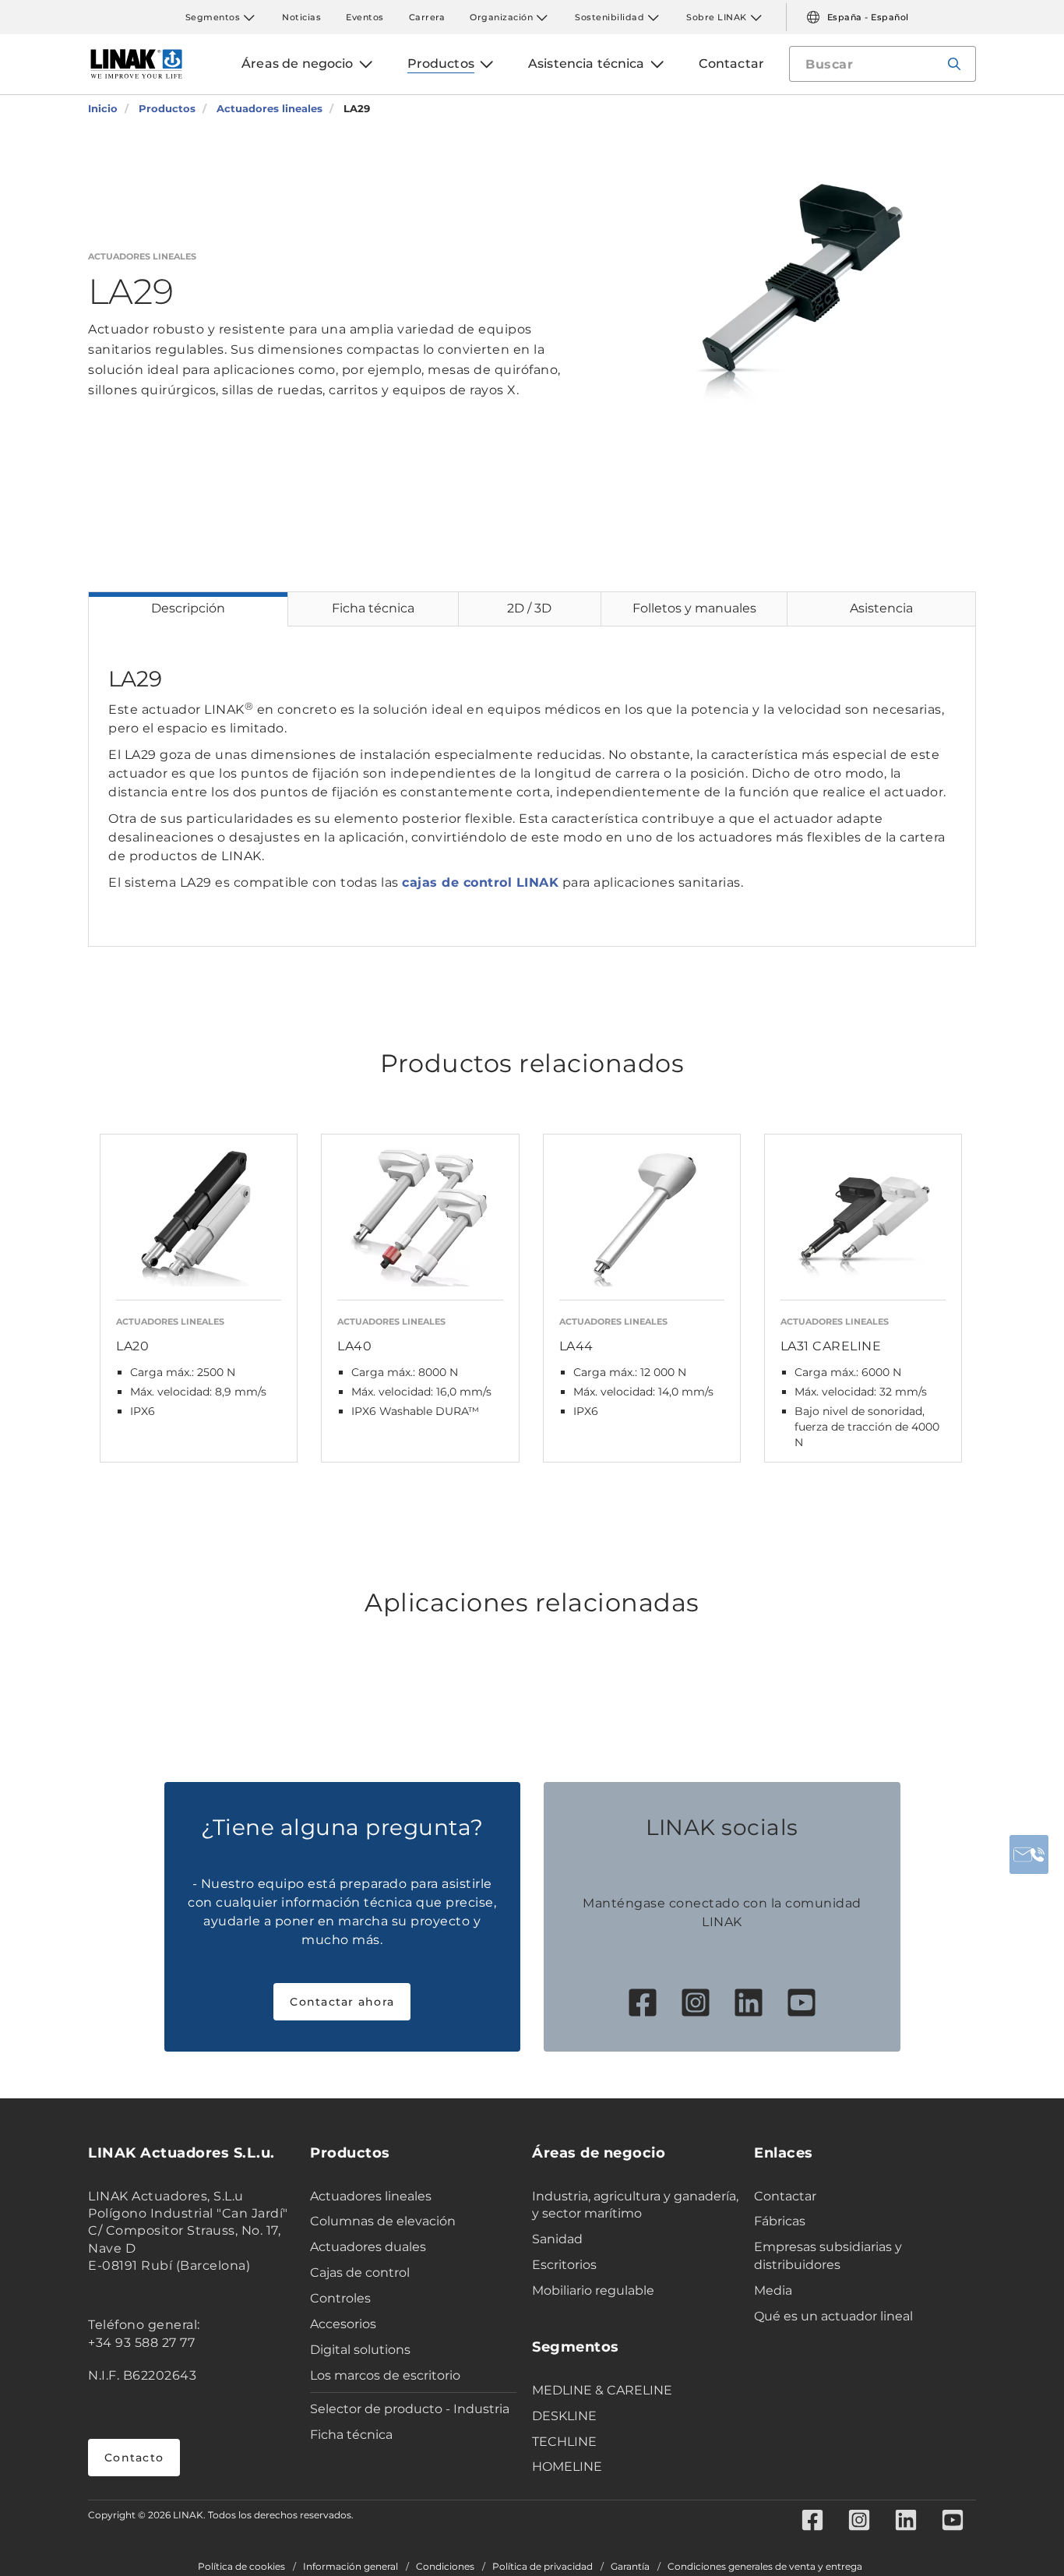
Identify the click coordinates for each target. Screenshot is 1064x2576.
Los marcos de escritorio (385, 2375)
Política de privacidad (543, 2567)
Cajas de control (360, 2273)
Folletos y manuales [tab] (694, 608)
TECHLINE (564, 2442)
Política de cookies (241, 2567)
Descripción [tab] (188, 608)
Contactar (785, 2196)
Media (773, 2290)
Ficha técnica (351, 2435)
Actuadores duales (368, 2247)
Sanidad (557, 2239)
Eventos (365, 17)
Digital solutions (360, 2350)
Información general (351, 2567)
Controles (340, 2298)
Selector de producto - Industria (410, 2409)
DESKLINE (564, 2416)
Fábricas (780, 2221)
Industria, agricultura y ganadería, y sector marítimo (635, 2205)
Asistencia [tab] (881, 608)
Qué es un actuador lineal (833, 2316)
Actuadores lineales (371, 2196)
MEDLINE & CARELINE (602, 2390)
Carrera (427, 17)
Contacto (134, 2458)
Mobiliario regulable (593, 2290)
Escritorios (564, 2265)
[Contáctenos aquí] (1029, 1854)
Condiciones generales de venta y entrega (765, 2567)
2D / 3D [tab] (529, 608)
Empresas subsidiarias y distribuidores (828, 2256)
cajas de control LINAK (480, 882)
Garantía (630, 2567)
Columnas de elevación (383, 2221)
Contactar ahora (342, 2002)
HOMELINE (567, 2467)
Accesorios (343, 2324)
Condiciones (445, 2567)
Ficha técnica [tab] (373, 608)
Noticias (301, 17)
